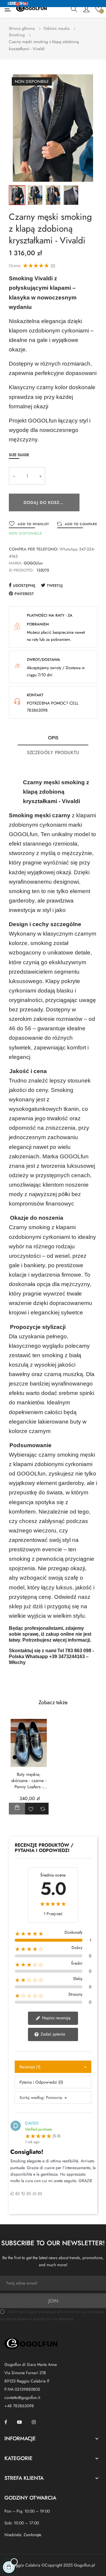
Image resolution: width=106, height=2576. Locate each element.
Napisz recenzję (56, 2018)
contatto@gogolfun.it (22, 2398)
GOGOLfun (33, 563)
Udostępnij (24, 586)
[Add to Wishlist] (31, 1809)
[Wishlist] (98, 9)
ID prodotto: (21, 570)
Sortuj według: (32, 2097)
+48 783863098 (19, 2406)
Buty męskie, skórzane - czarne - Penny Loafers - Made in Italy (29, 1781)
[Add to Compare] (43, 1809)
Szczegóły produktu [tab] (53, 753)
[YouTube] (19, 2422)
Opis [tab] (53, 738)
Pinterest (24, 594)
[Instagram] (34, 2422)
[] (17, 1809)
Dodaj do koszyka (46, 502)
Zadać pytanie (52, 2034)
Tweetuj (55, 586)
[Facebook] (6, 2422)
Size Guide (19, 455)
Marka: (16, 563)
